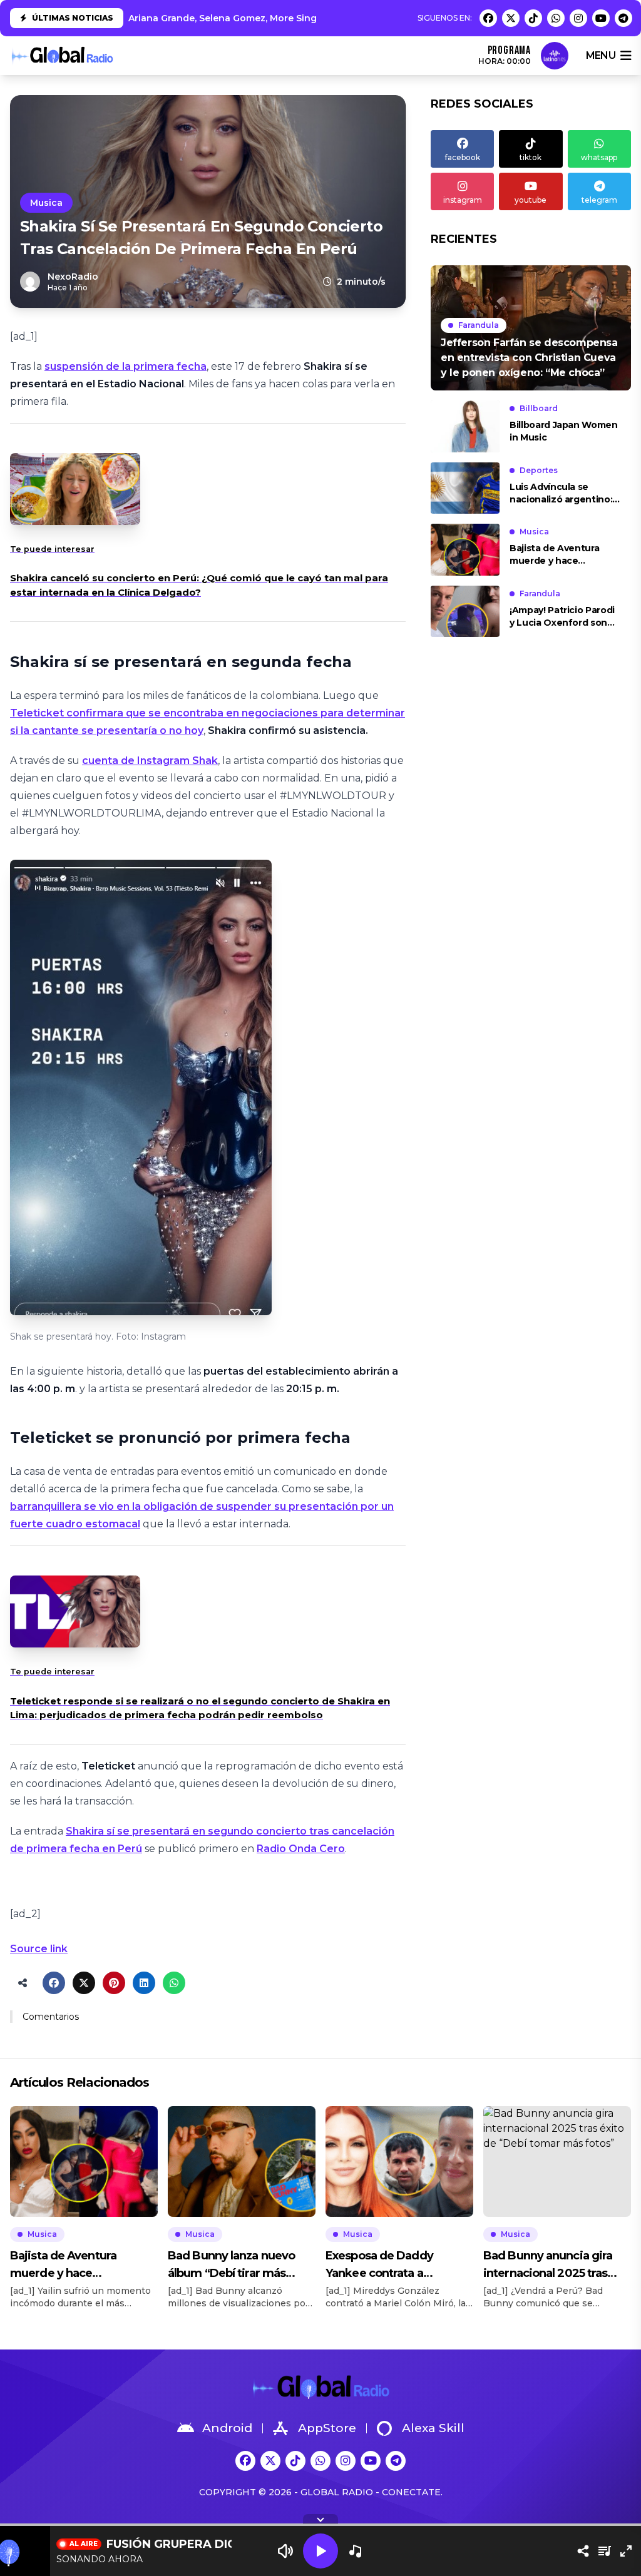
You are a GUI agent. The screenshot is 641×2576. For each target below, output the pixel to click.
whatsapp (599, 157)
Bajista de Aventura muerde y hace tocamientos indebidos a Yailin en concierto (563, 555)
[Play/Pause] (320, 2551)
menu (601, 55)
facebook (463, 157)
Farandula (479, 325)
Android (227, 2428)
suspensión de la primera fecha (126, 366)
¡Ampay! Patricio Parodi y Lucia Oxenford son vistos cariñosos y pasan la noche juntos (565, 617)
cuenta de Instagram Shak (150, 761)
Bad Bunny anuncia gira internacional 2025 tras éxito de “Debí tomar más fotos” (553, 2265)
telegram (599, 200)
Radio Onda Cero (301, 1849)
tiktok (531, 157)
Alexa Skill (433, 2428)
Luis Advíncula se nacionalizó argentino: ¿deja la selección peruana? (561, 493)
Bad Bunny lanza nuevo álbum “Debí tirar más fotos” (231, 2265)
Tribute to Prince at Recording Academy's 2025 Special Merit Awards (289, 18)
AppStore (327, 2428)
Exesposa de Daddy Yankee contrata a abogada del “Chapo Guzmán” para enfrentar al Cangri (397, 2265)
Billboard (539, 408)
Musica (46, 203)
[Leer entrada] (531, 328)
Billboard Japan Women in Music (564, 431)
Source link (39, 1949)
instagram (463, 200)
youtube (531, 200)
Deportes (539, 470)
